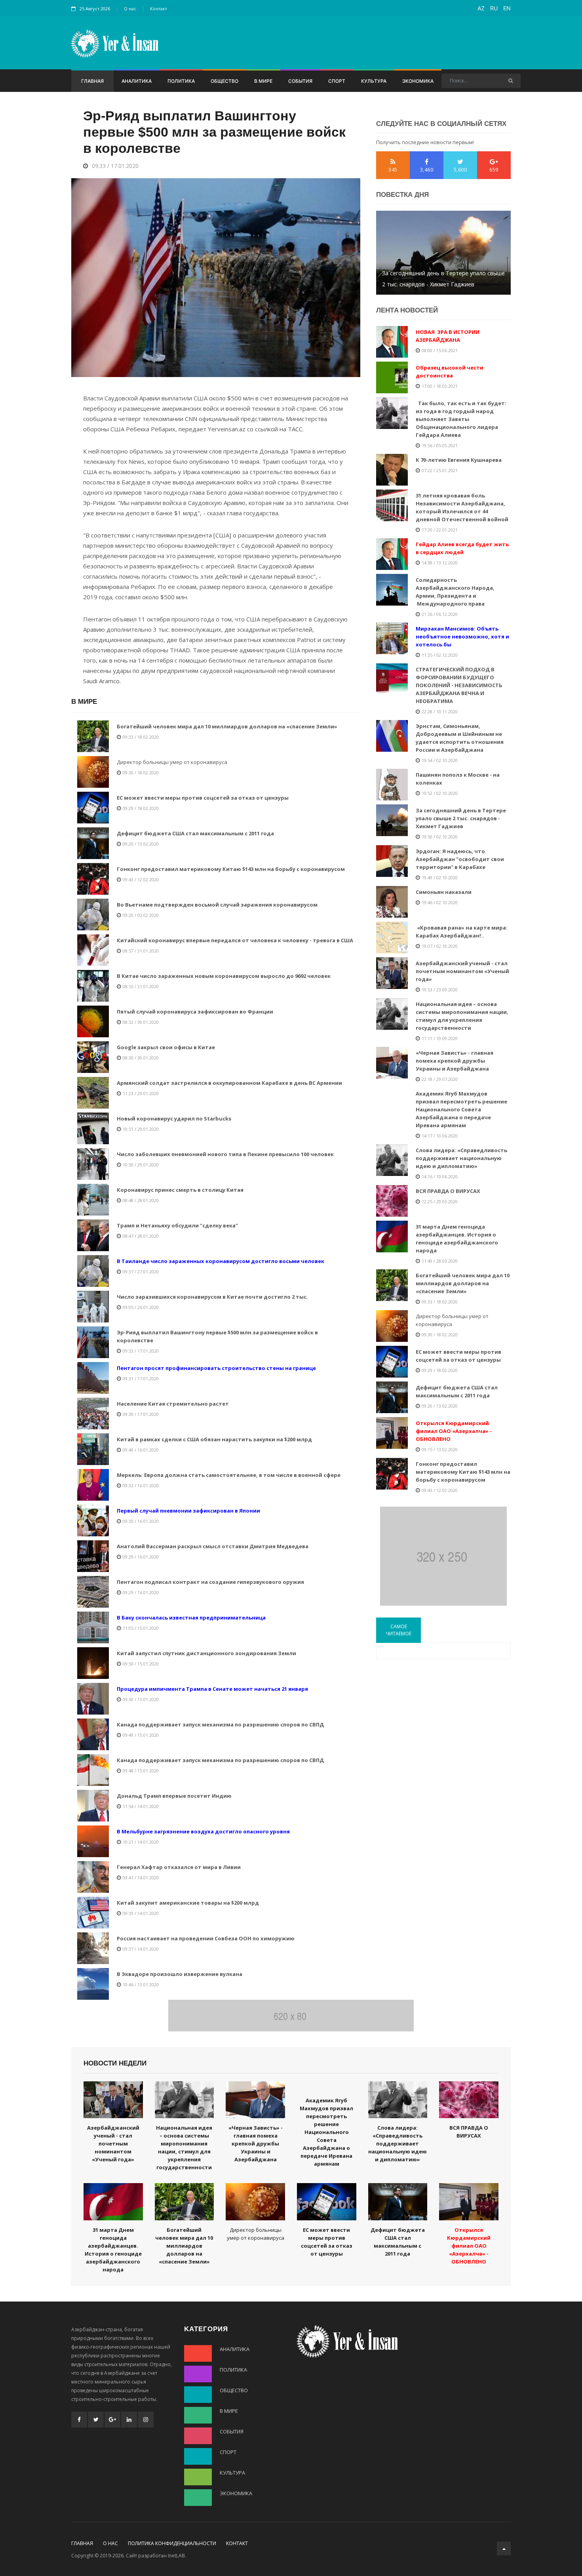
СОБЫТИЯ (300, 81)
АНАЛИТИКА (137, 81)
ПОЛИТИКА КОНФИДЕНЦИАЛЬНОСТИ (172, 2543)
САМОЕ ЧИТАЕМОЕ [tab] (399, 1630)
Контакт (159, 9)
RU (494, 8)
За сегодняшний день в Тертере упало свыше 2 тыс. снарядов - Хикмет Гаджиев (443, 279)
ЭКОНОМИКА (418, 81)
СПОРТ (337, 81)
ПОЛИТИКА (181, 81)
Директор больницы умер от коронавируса (172, 762)
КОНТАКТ (237, 2543)
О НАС (110, 2543)
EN (507, 8)
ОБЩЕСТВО (224, 81)
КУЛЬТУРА (374, 81)
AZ (481, 8)
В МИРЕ (263, 81)
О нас (130, 9)
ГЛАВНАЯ (92, 81)
